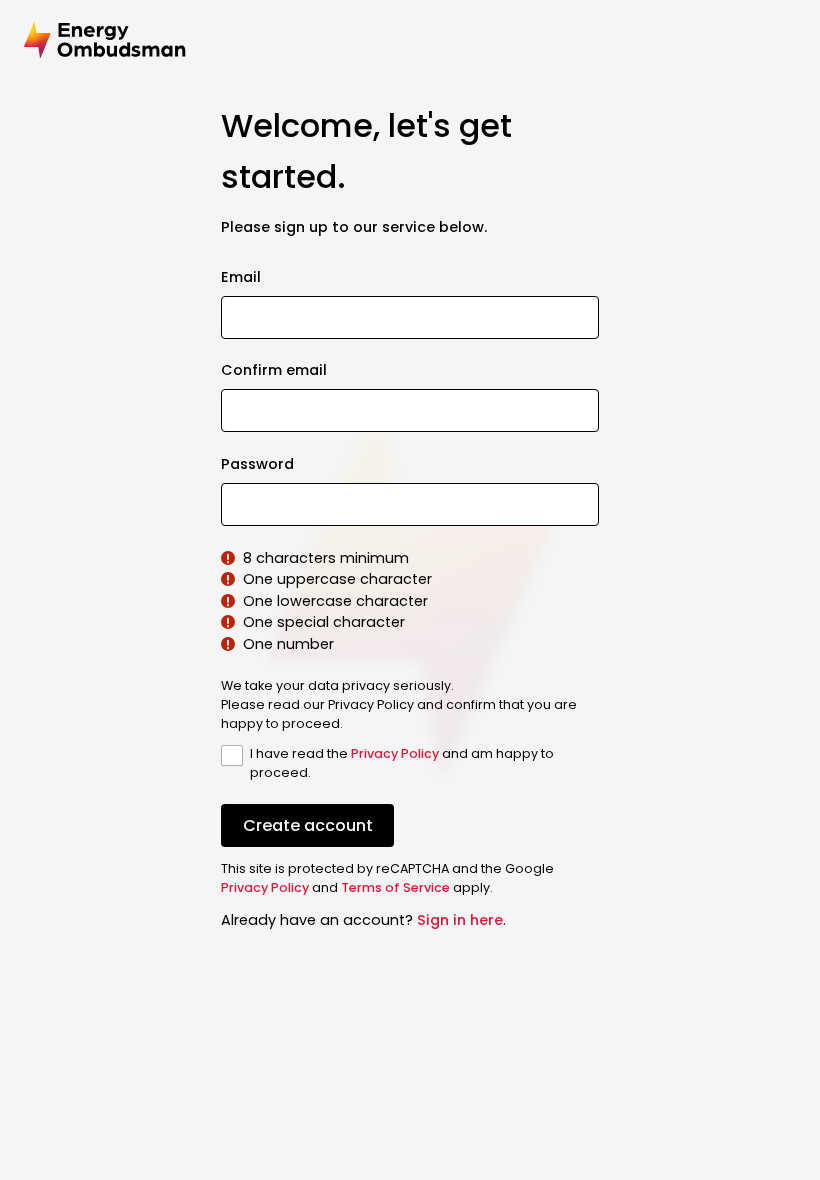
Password (257, 464)
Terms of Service (395, 887)
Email (241, 277)
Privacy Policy (395, 753)
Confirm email (274, 370)
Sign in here (460, 920)
